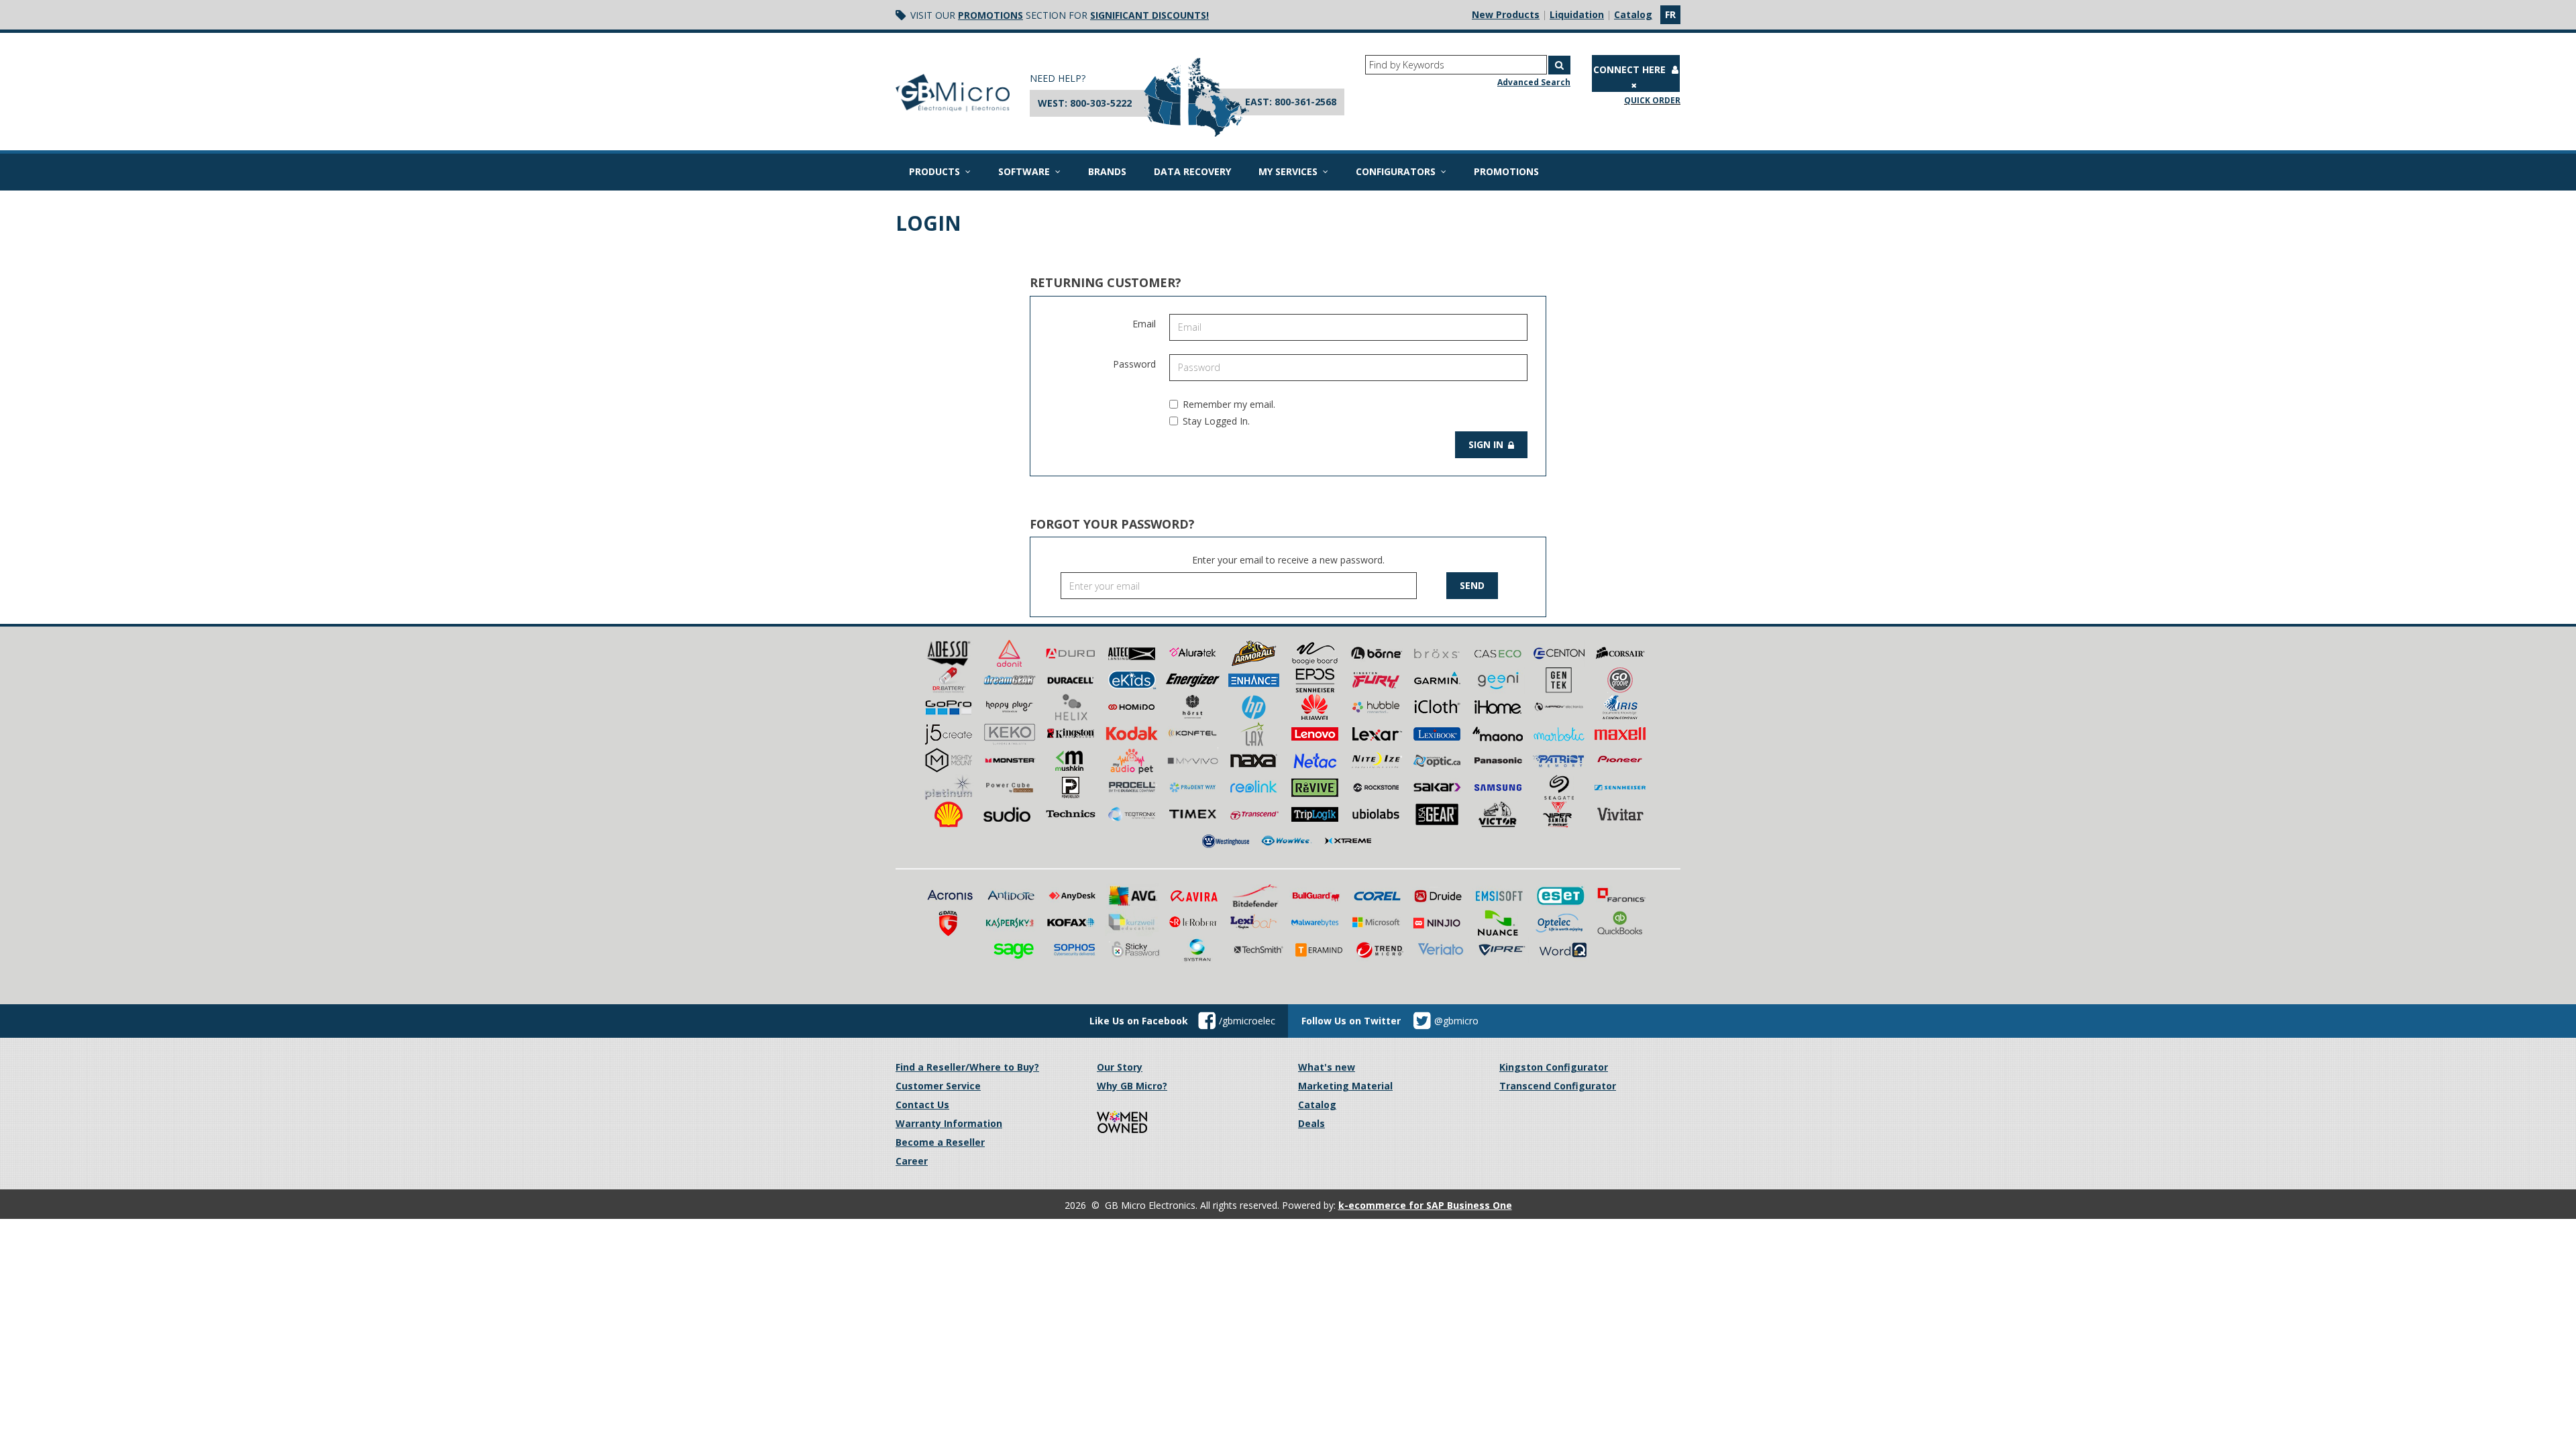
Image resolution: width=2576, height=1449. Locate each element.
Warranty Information (949, 1123)
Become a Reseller (940, 1142)
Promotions (990, 15)
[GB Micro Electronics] (953, 93)
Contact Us (922, 1105)
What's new (1327, 1067)
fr (1670, 14)
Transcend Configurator (1558, 1086)
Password (1134, 364)
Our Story (1120, 1067)
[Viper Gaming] (1559, 813)
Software (1024, 171)
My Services (1288, 171)
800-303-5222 (1101, 103)
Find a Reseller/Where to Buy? (967, 1067)
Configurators (1396, 171)
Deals (1311, 1123)
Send (1472, 585)
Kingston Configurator (1554, 1067)
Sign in (1487, 444)
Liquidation (1577, 14)
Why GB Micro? (1132, 1086)
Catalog (1633, 14)
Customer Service (938, 1086)
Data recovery (1192, 171)
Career (912, 1161)
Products (934, 171)
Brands (1107, 171)
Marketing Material (1345, 1086)
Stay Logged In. (1216, 421)
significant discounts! (1149, 15)
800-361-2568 (1305, 102)
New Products (1506, 14)
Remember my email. (1229, 404)
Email (1144, 324)
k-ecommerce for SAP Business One (1425, 1205)
